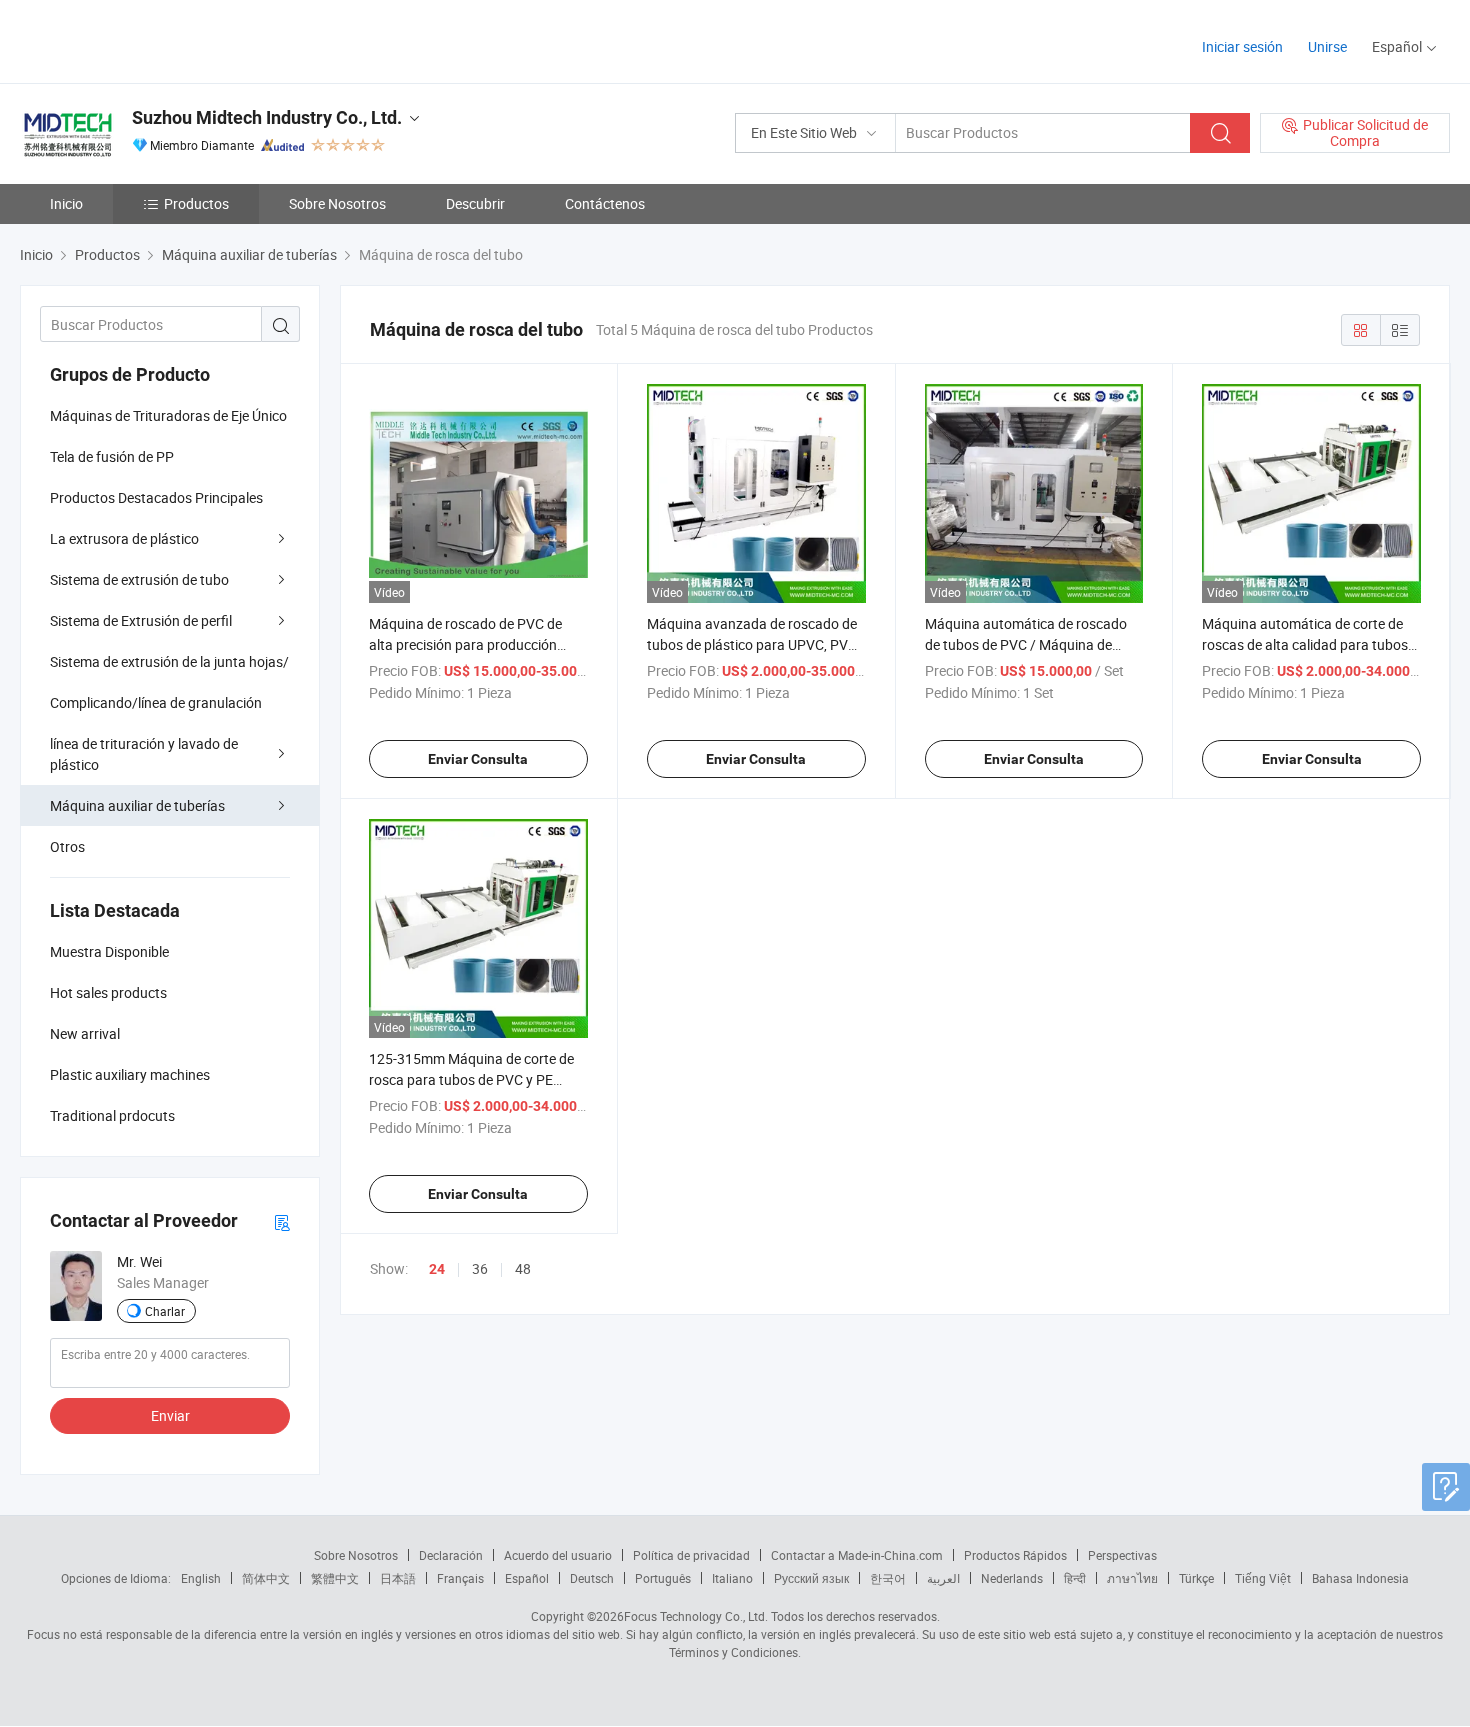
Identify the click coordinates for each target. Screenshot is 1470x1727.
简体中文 (266, 1578)
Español (527, 1578)
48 (523, 1268)
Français (460, 1578)
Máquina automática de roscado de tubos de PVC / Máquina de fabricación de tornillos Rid (1026, 644)
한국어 (888, 1578)
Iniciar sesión (1242, 46)
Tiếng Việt (1263, 1578)
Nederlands (1012, 1578)
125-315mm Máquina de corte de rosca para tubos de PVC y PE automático (471, 1079)
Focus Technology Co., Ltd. (696, 1616)
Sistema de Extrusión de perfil (141, 620)
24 (437, 1269)
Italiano (732, 1578)
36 (480, 1268)
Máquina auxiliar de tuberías (137, 805)
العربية (943, 1578)
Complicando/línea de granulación (156, 702)
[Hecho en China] (148, 39)
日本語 (398, 1578)
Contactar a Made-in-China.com (857, 1555)
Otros (67, 846)
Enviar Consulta (478, 759)
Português (663, 1578)
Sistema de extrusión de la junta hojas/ (169, 661)
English (201, 1578)
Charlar (165, 1311)
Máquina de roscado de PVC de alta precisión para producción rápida (465, 644)
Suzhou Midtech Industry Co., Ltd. (267, 117)
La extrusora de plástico (124, 538)
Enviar (170, 1415)
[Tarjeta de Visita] (282, 1221)
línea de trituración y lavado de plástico (144, 754)
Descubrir (475, 203)
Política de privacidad (691, 1555)
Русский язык (811, 1578)
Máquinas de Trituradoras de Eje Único (168, 415)
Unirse (1327, 46)
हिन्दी (1075, 1578)
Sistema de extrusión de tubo (139, 579)
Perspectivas (1122, 1555)
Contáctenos (605, 203)
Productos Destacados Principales (156, 497)
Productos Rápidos (1015, 1555)
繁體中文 (335, 1578)
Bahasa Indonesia (1360, 1578)
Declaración (451, 1555)
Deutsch (592, 1578)
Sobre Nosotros (337, 203)
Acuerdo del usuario (558, 1555)
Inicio (66, 203)
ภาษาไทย (1132, 1578)
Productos (196, 203)
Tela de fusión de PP (112, 456)
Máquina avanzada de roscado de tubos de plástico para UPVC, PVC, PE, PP (753, 644)
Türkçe (1196, 1578)
